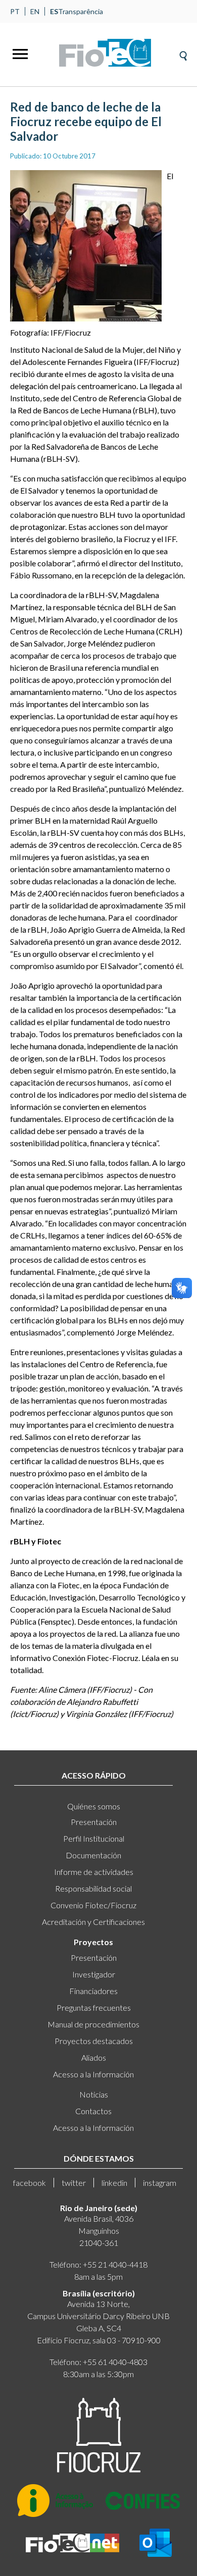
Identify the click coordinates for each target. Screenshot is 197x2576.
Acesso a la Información (93, 2074)
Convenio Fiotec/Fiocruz (93, 1905)
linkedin (114, 2183)
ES (54, 11)
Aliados (94, 2057)
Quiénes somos (94, 1806)
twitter (74, 2183)
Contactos (93, 2111)
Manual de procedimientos (93, 2024)
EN (35, 11)
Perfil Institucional (94, 1838)
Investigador (94, 1974)
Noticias (94, 2094)
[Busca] (183, 53)
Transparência (81, 11)
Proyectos (93, 1942)
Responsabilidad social (93, 1888)
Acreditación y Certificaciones (93, 1922)
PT (15, 11)
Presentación (94, 1822)
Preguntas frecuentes (94, 2007)
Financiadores (93, 1991)
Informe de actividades (94, 1872)
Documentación (93, 1855)
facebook (30, 2183)
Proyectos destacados (94, 2041)
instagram (160, 2183)
